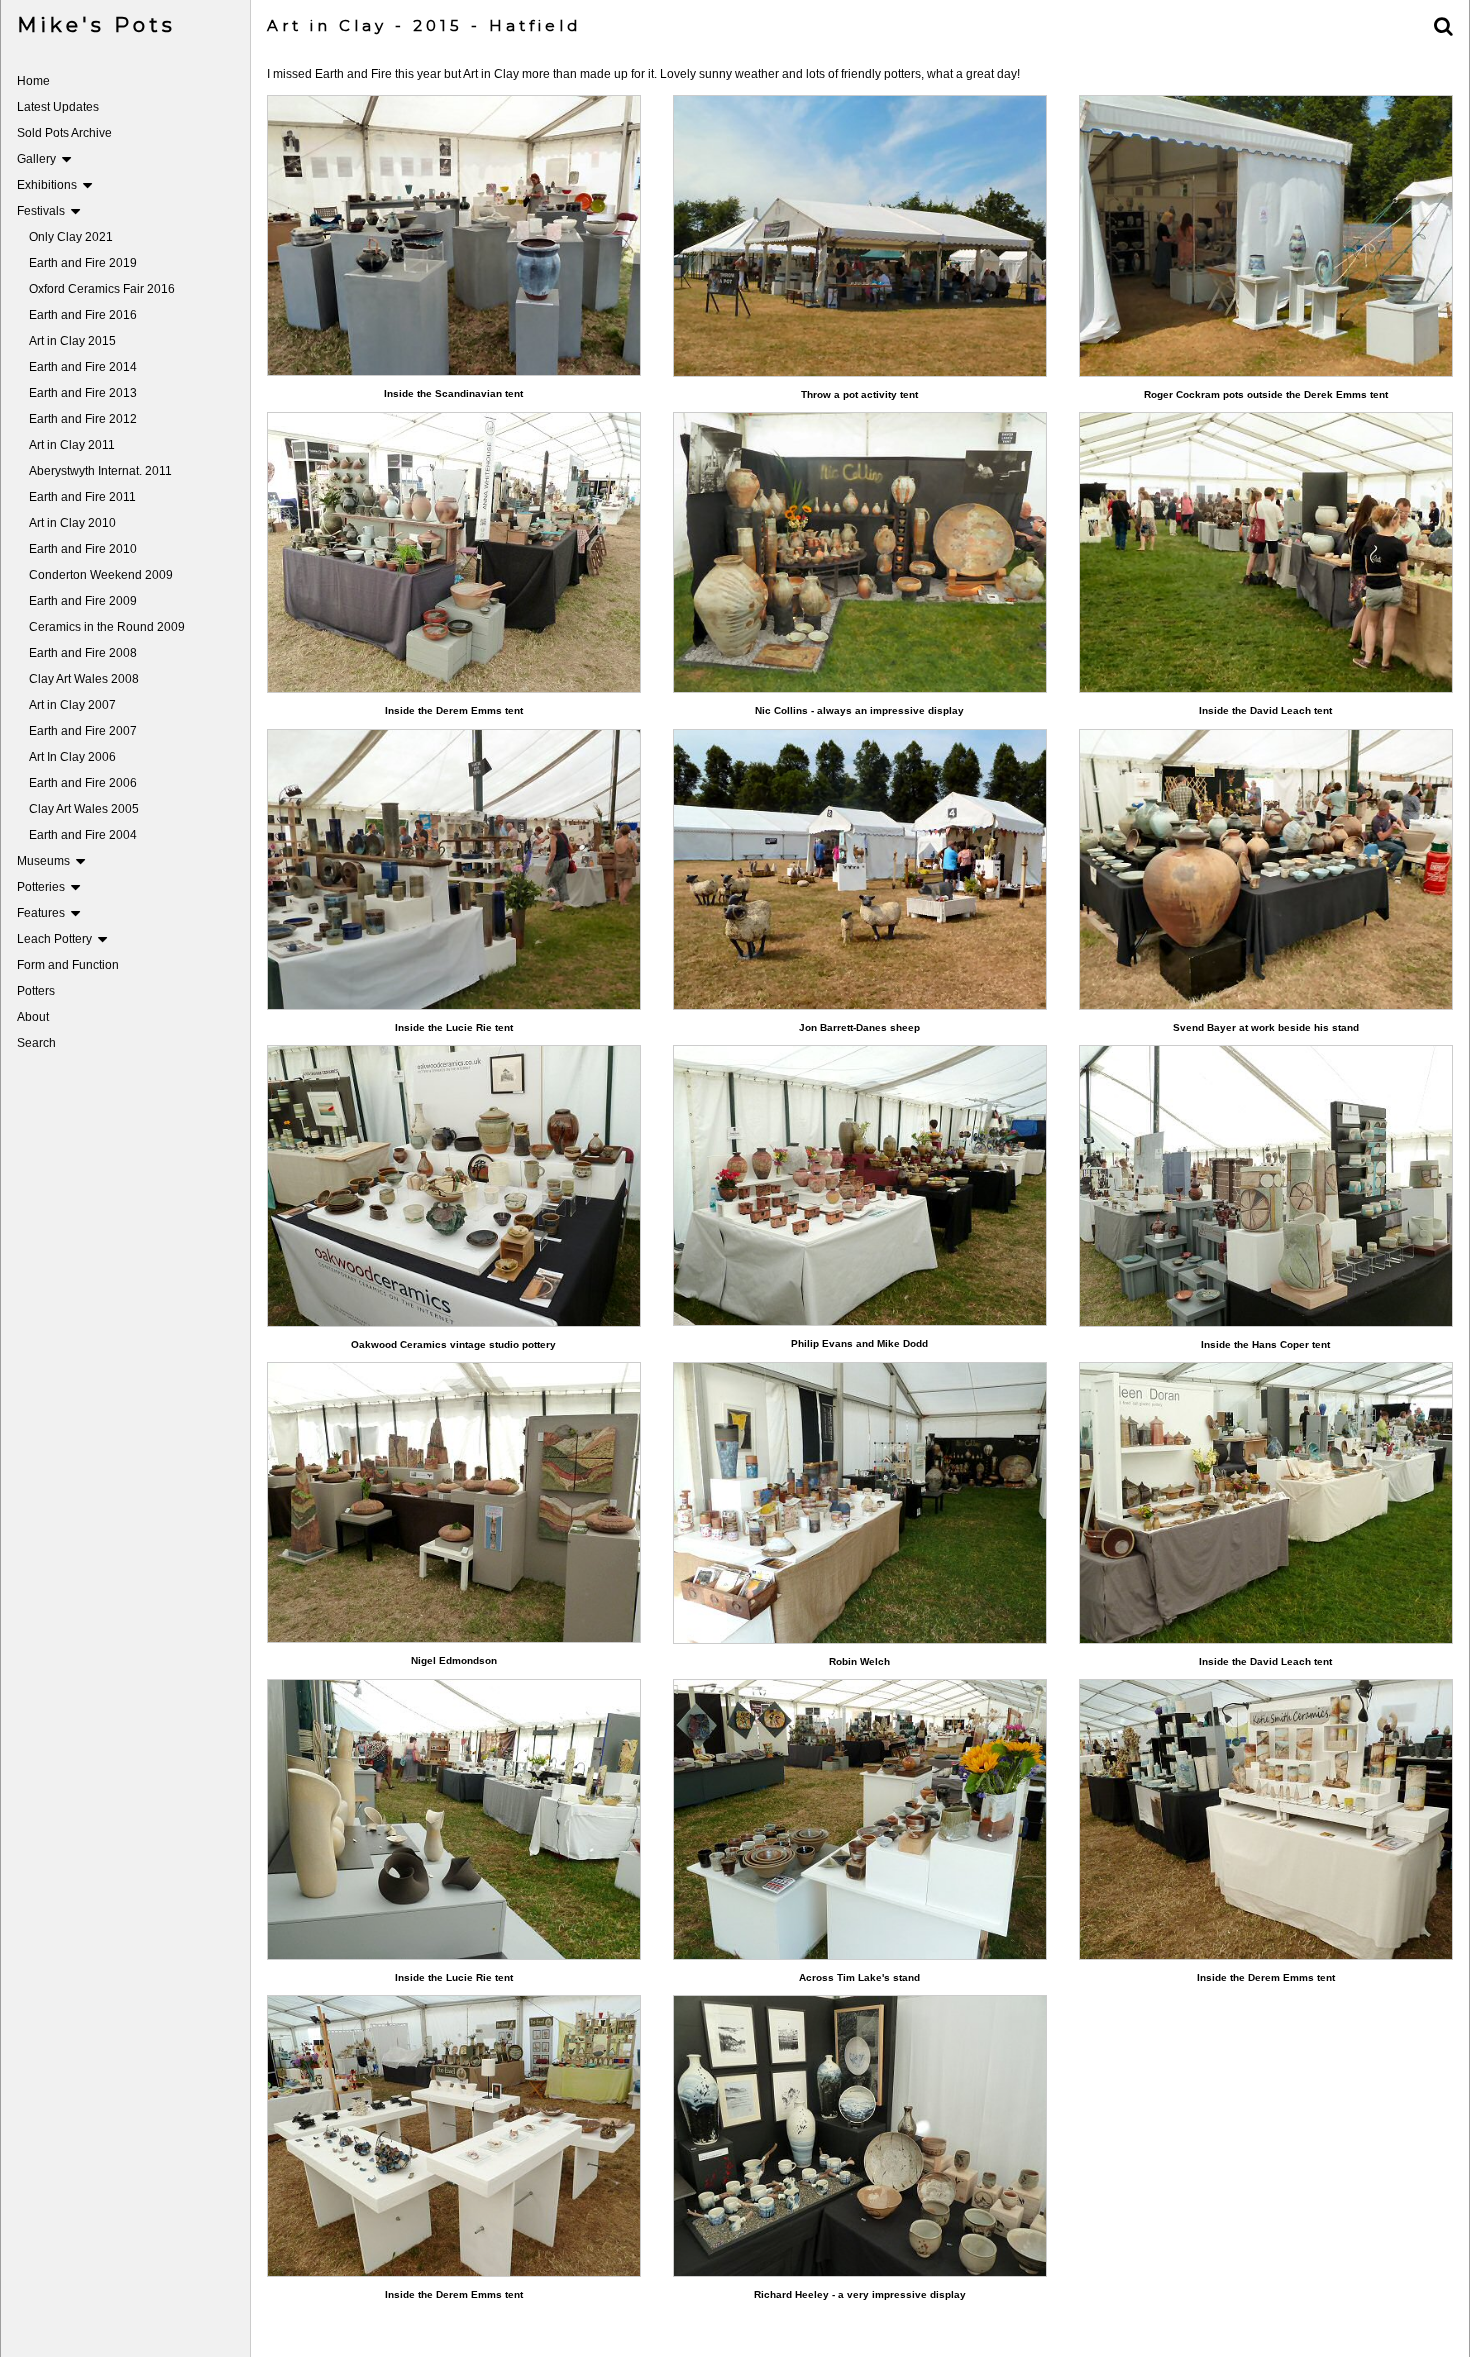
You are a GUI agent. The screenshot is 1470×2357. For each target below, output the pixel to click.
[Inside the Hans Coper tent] (1266, 1185)
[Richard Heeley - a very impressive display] (860, 2135)
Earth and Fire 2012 (83, 419)
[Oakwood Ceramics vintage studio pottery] (454, 1185)
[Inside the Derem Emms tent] (454, 552)
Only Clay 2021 (71, 237)
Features (44, 913)
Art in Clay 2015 (72, 341)
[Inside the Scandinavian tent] (454, 235)
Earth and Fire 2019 (83, 263)
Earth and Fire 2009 (83, 601)
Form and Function (68, 965)
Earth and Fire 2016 (83, 315)
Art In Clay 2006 (72, 757)
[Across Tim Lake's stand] (860, 1819)
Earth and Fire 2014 (83, 367)
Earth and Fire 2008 (83, 653)
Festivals (44, 211)
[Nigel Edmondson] (454, 1502)
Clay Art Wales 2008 (84, 679)
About (33, 1017)
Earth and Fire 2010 (83, 549)
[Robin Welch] (860, 1502)
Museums (46, 861)
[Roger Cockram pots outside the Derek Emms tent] (1266, 235)
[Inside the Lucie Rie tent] (454, 869)
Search (36, 1043)
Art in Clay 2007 (72, 705)
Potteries (44, 887)
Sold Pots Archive (64, 133)
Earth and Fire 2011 (82, 497)
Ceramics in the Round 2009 (107, 627)
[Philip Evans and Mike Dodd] (860, 1185)
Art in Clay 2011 (72, 445)
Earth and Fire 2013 (83, 393)
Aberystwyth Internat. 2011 (100, 471)
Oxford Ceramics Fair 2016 (102, 289)
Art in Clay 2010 (72, 523)
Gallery (39, 159)
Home (33, 81)
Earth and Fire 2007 (83, 731)
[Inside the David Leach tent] (1266, 552)
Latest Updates (58, 107)
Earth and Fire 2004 (83, 835)
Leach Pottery (57, 939)
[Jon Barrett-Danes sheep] (860, 869)
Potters (36, 991)
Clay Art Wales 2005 (84, 809)
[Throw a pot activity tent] (860, 235)
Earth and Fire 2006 (83, 783)
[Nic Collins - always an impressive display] (860, 552)
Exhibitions (50, 185)
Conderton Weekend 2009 (101, 575)
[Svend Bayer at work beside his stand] (1266, 869)
